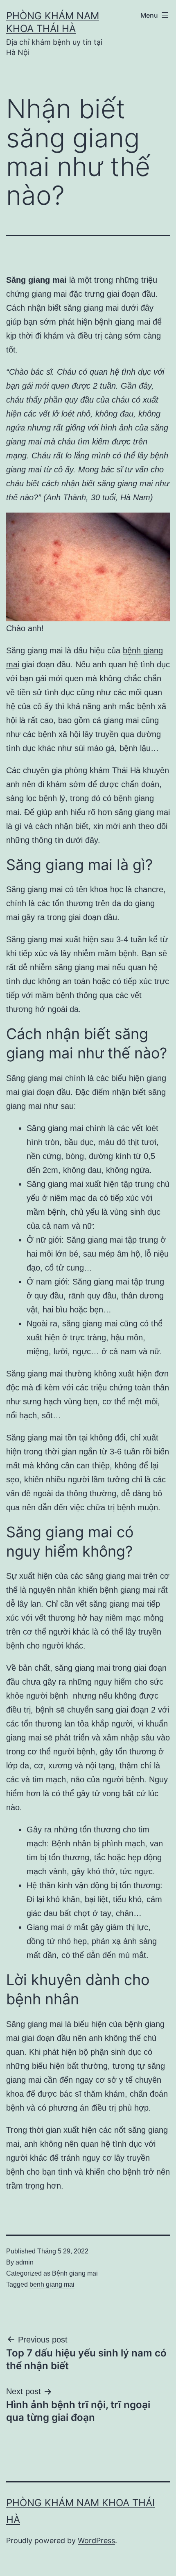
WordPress (96, 2541)
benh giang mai (52, 2284)
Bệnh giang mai (75, 2273)
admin (25, 2262)
